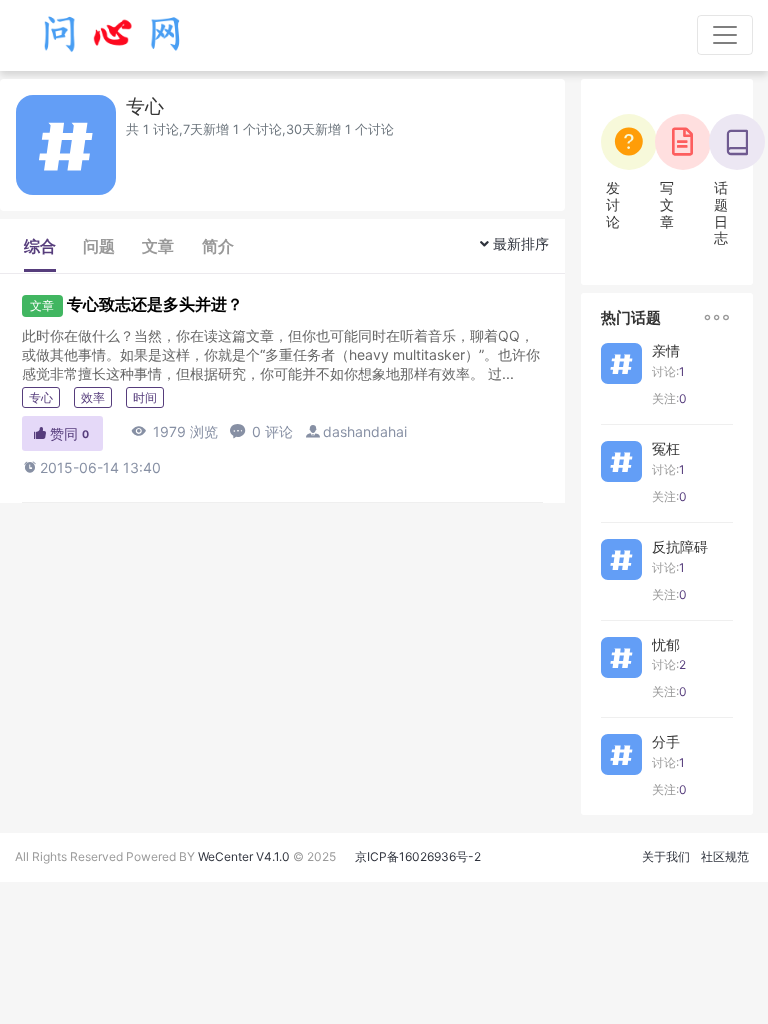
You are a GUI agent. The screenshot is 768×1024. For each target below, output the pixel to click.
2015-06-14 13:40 (91, 467)
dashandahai (365, 431)
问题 (99, 246)
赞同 (60, 433)
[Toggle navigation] (725, 35)
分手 (666, 741)
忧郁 (666, 644)
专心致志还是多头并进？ (155, 304)
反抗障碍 (680, 546)
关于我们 (666, 856)
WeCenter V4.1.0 (244, 856)
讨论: (668, 371)
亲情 (666, 350)
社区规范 (725, 856)
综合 (40, 246)
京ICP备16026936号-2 (418, 856)
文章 (158, 246)
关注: (669, 398)
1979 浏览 (174, 431)
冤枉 (666, 448)
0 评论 (261, 431)
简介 (218, 246)
